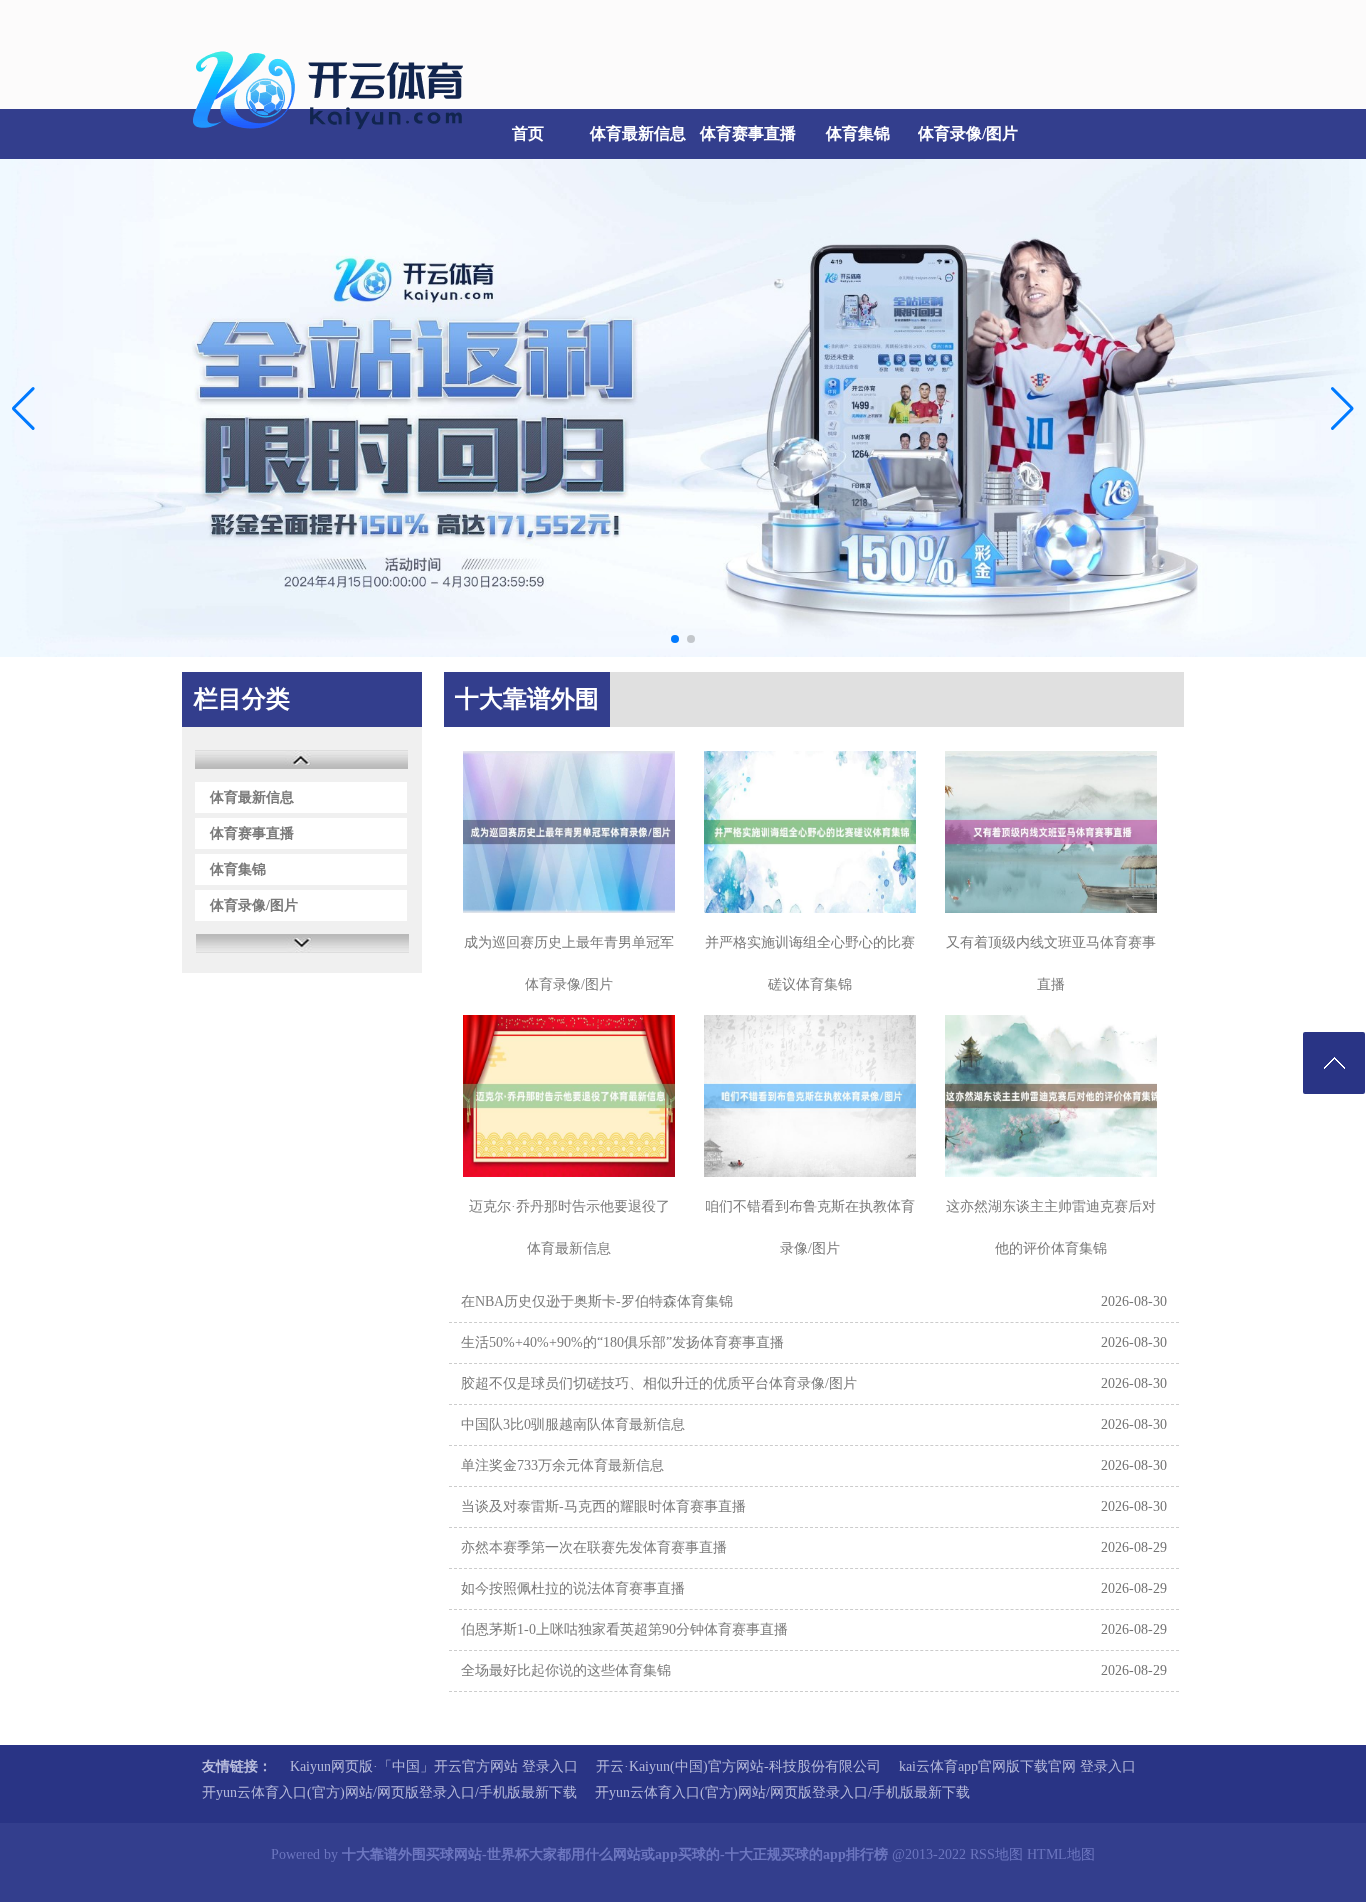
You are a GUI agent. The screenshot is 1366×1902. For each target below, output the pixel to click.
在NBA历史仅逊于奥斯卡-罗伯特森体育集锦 (597, 1301)
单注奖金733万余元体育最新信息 (562, 1465)
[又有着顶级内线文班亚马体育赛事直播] (1051, 832)
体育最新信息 (638, 133)
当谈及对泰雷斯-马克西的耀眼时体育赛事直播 (603, 1506)
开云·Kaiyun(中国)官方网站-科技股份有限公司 (738, 1766)
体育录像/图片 (968, 133)
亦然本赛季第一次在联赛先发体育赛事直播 (594, 1547)
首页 (528, 133)
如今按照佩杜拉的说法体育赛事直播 (573, 1588)
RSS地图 (996, 1854)
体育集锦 (858, 133)
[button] (1342, 408)
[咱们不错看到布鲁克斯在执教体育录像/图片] (810, 1096)
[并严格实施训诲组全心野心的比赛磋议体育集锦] (810, 832)
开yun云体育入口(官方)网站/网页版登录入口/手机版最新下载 (389, 1792)
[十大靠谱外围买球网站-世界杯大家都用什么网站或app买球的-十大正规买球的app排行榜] (333, 140)
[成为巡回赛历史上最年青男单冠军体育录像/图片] (569, 832)
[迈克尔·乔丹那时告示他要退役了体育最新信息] (569, 1096)
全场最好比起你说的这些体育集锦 (566, 1670)
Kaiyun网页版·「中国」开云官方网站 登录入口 (434, 1766)
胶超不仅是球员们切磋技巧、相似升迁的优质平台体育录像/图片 (659, 1383)
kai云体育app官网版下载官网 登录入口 (1017, 1766)
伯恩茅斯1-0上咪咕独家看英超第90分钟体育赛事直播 (624, 1629)
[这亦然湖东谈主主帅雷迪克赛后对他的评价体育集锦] (1051, 1096)
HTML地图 (1061, 1854)
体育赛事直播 (748, 133)
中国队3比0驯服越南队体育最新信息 (573, 1424)
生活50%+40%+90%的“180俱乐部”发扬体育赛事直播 (622, 1342)
